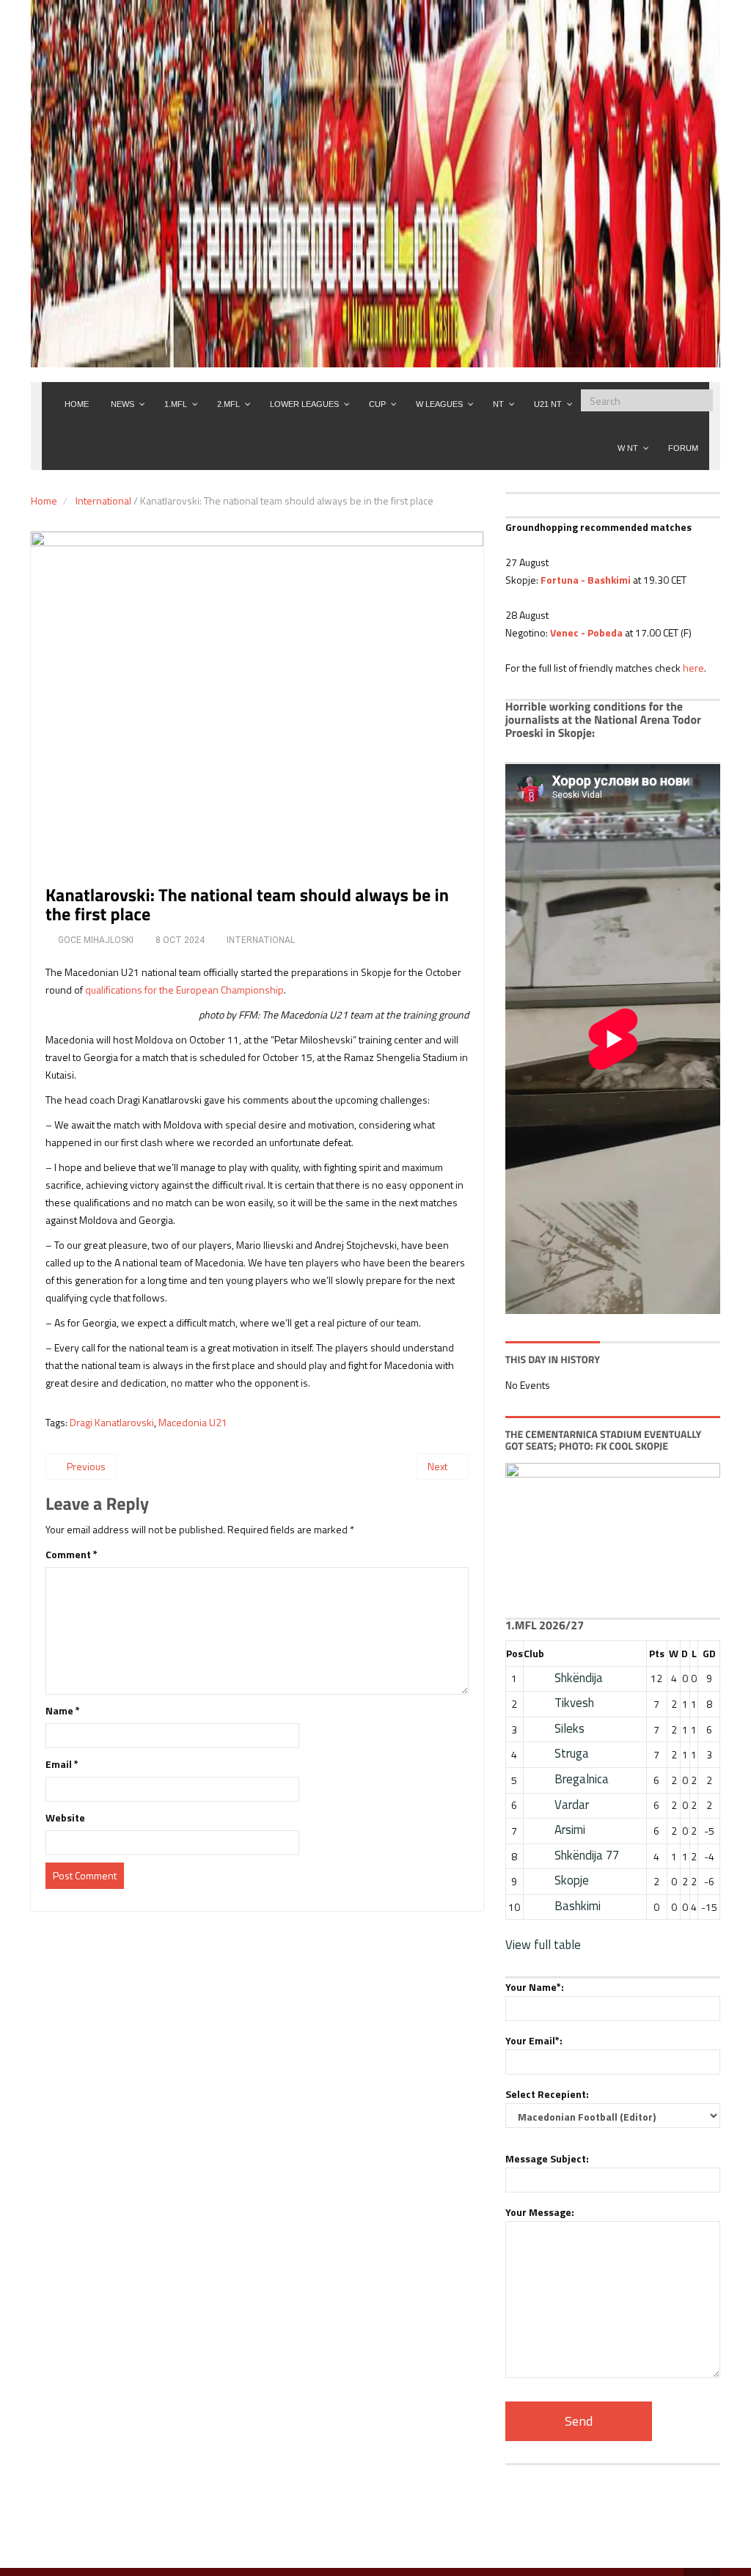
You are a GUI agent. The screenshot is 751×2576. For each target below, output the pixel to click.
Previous (85, 1466)
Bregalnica (582, 1779)
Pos (514, 1653)
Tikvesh (574, 1703)
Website (65, 1817)
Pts (657, 1653)
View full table (543, 1945)
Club (534, 1653)
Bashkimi (578, 1906)
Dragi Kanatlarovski (112, 1422)
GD (709, 1653)
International (103, 500)
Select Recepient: (547, 2094)
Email (62, 1764)
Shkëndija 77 (587, 1855)
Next (439, 1466)
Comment (72, 1554)
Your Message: (540, 2212)
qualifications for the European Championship (184, 990)
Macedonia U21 (193, 1422)
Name (63, 1710)
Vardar (572, 1805)
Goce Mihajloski (96, 940)
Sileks (569, 1728)
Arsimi (570, 1830)
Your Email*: (534, 2040)
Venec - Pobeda (586, 632)
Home (44, 500)
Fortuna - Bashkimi (586, 580)
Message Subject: (547, 2158)
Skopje (572, 1880)
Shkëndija (579, 1678)
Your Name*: (535, 1987)
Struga (572, 1753)
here (693, 668)
